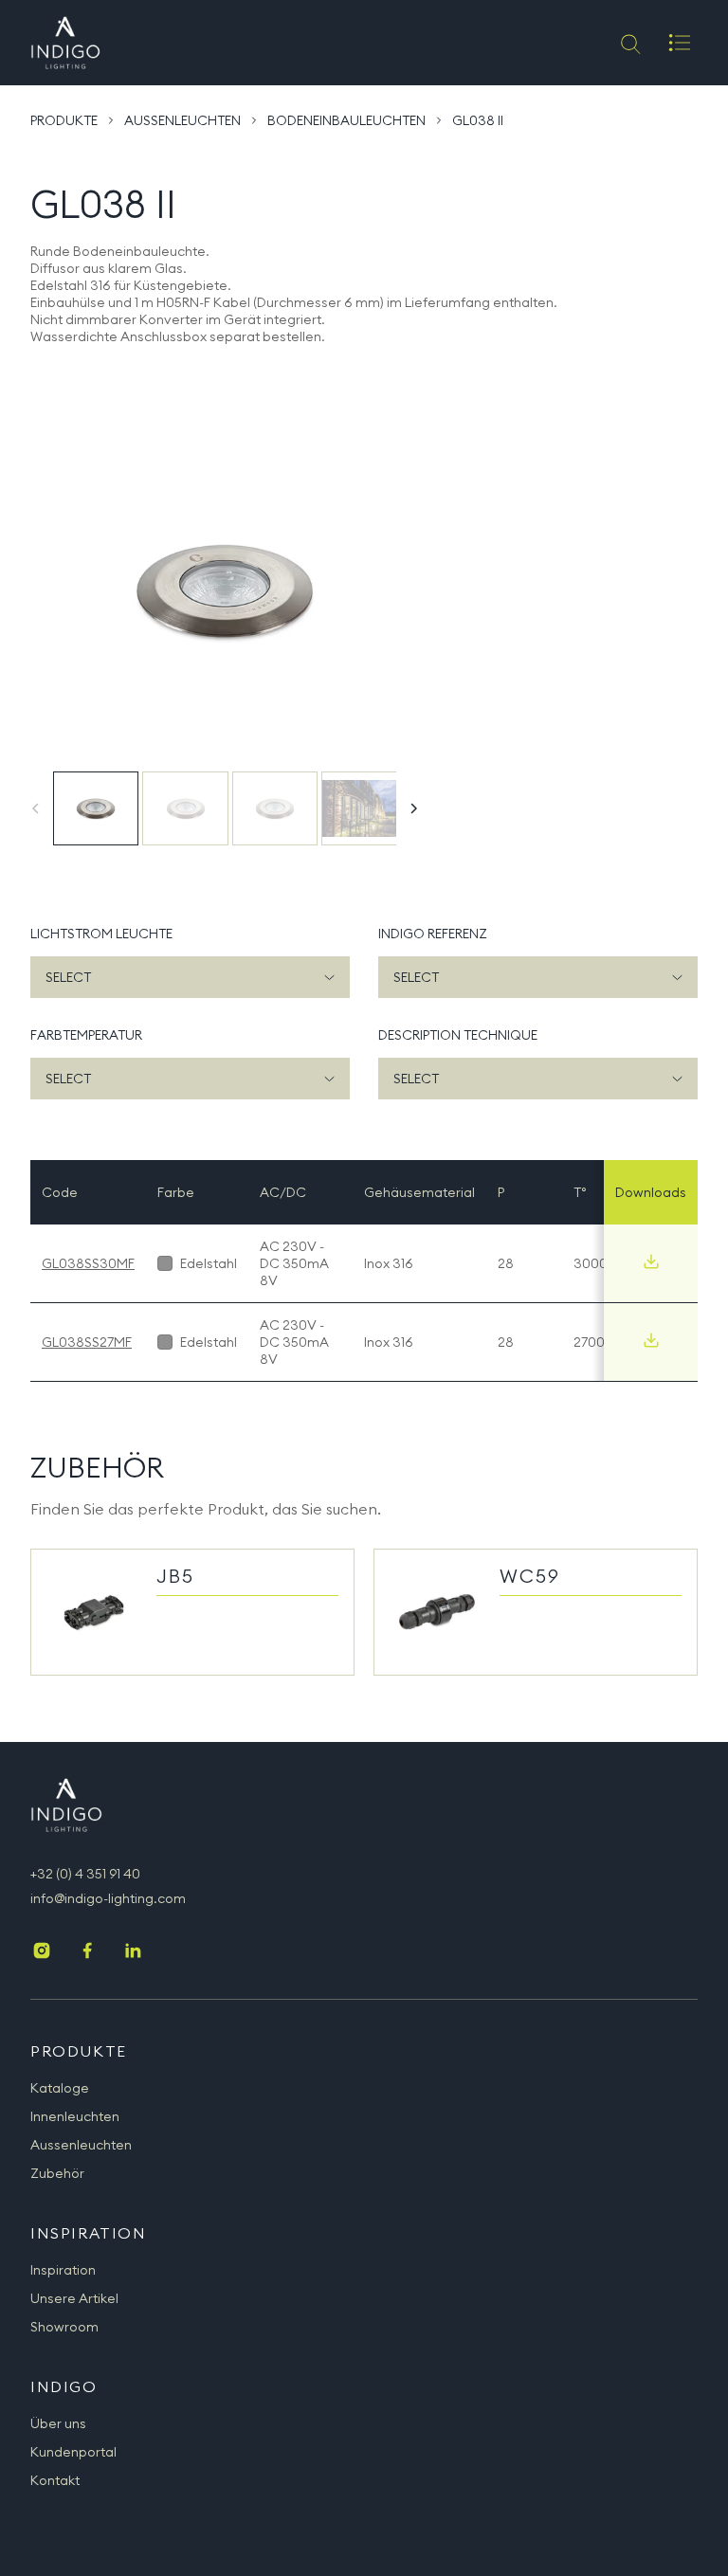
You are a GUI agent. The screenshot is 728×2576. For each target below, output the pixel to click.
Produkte (64, 120)
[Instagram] (42, 1952)
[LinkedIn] (133, 1952)
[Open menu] (680, 43)
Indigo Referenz (433, 934)
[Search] (629, 43)
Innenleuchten (75, 2116)
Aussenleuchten (182, 120)
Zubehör (57, 2173)
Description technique (458, 1035)
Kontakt (55, 2480)
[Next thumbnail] (413, 808)
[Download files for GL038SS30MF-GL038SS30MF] (651, 1261)
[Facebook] (87, 1952)
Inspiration (63, 2270)
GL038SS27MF (87, 1342)
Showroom (64, 2327)
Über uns (58, 2423)
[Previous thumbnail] (36, 808)
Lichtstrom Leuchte (101, 934)
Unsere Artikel (74, 2298)
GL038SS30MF (88, 1263)
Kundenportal (73, 2452)
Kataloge (60, 2088)
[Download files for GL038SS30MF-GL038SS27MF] (651, 1340)
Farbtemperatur (86, 1035)
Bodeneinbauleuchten (346, 120)
